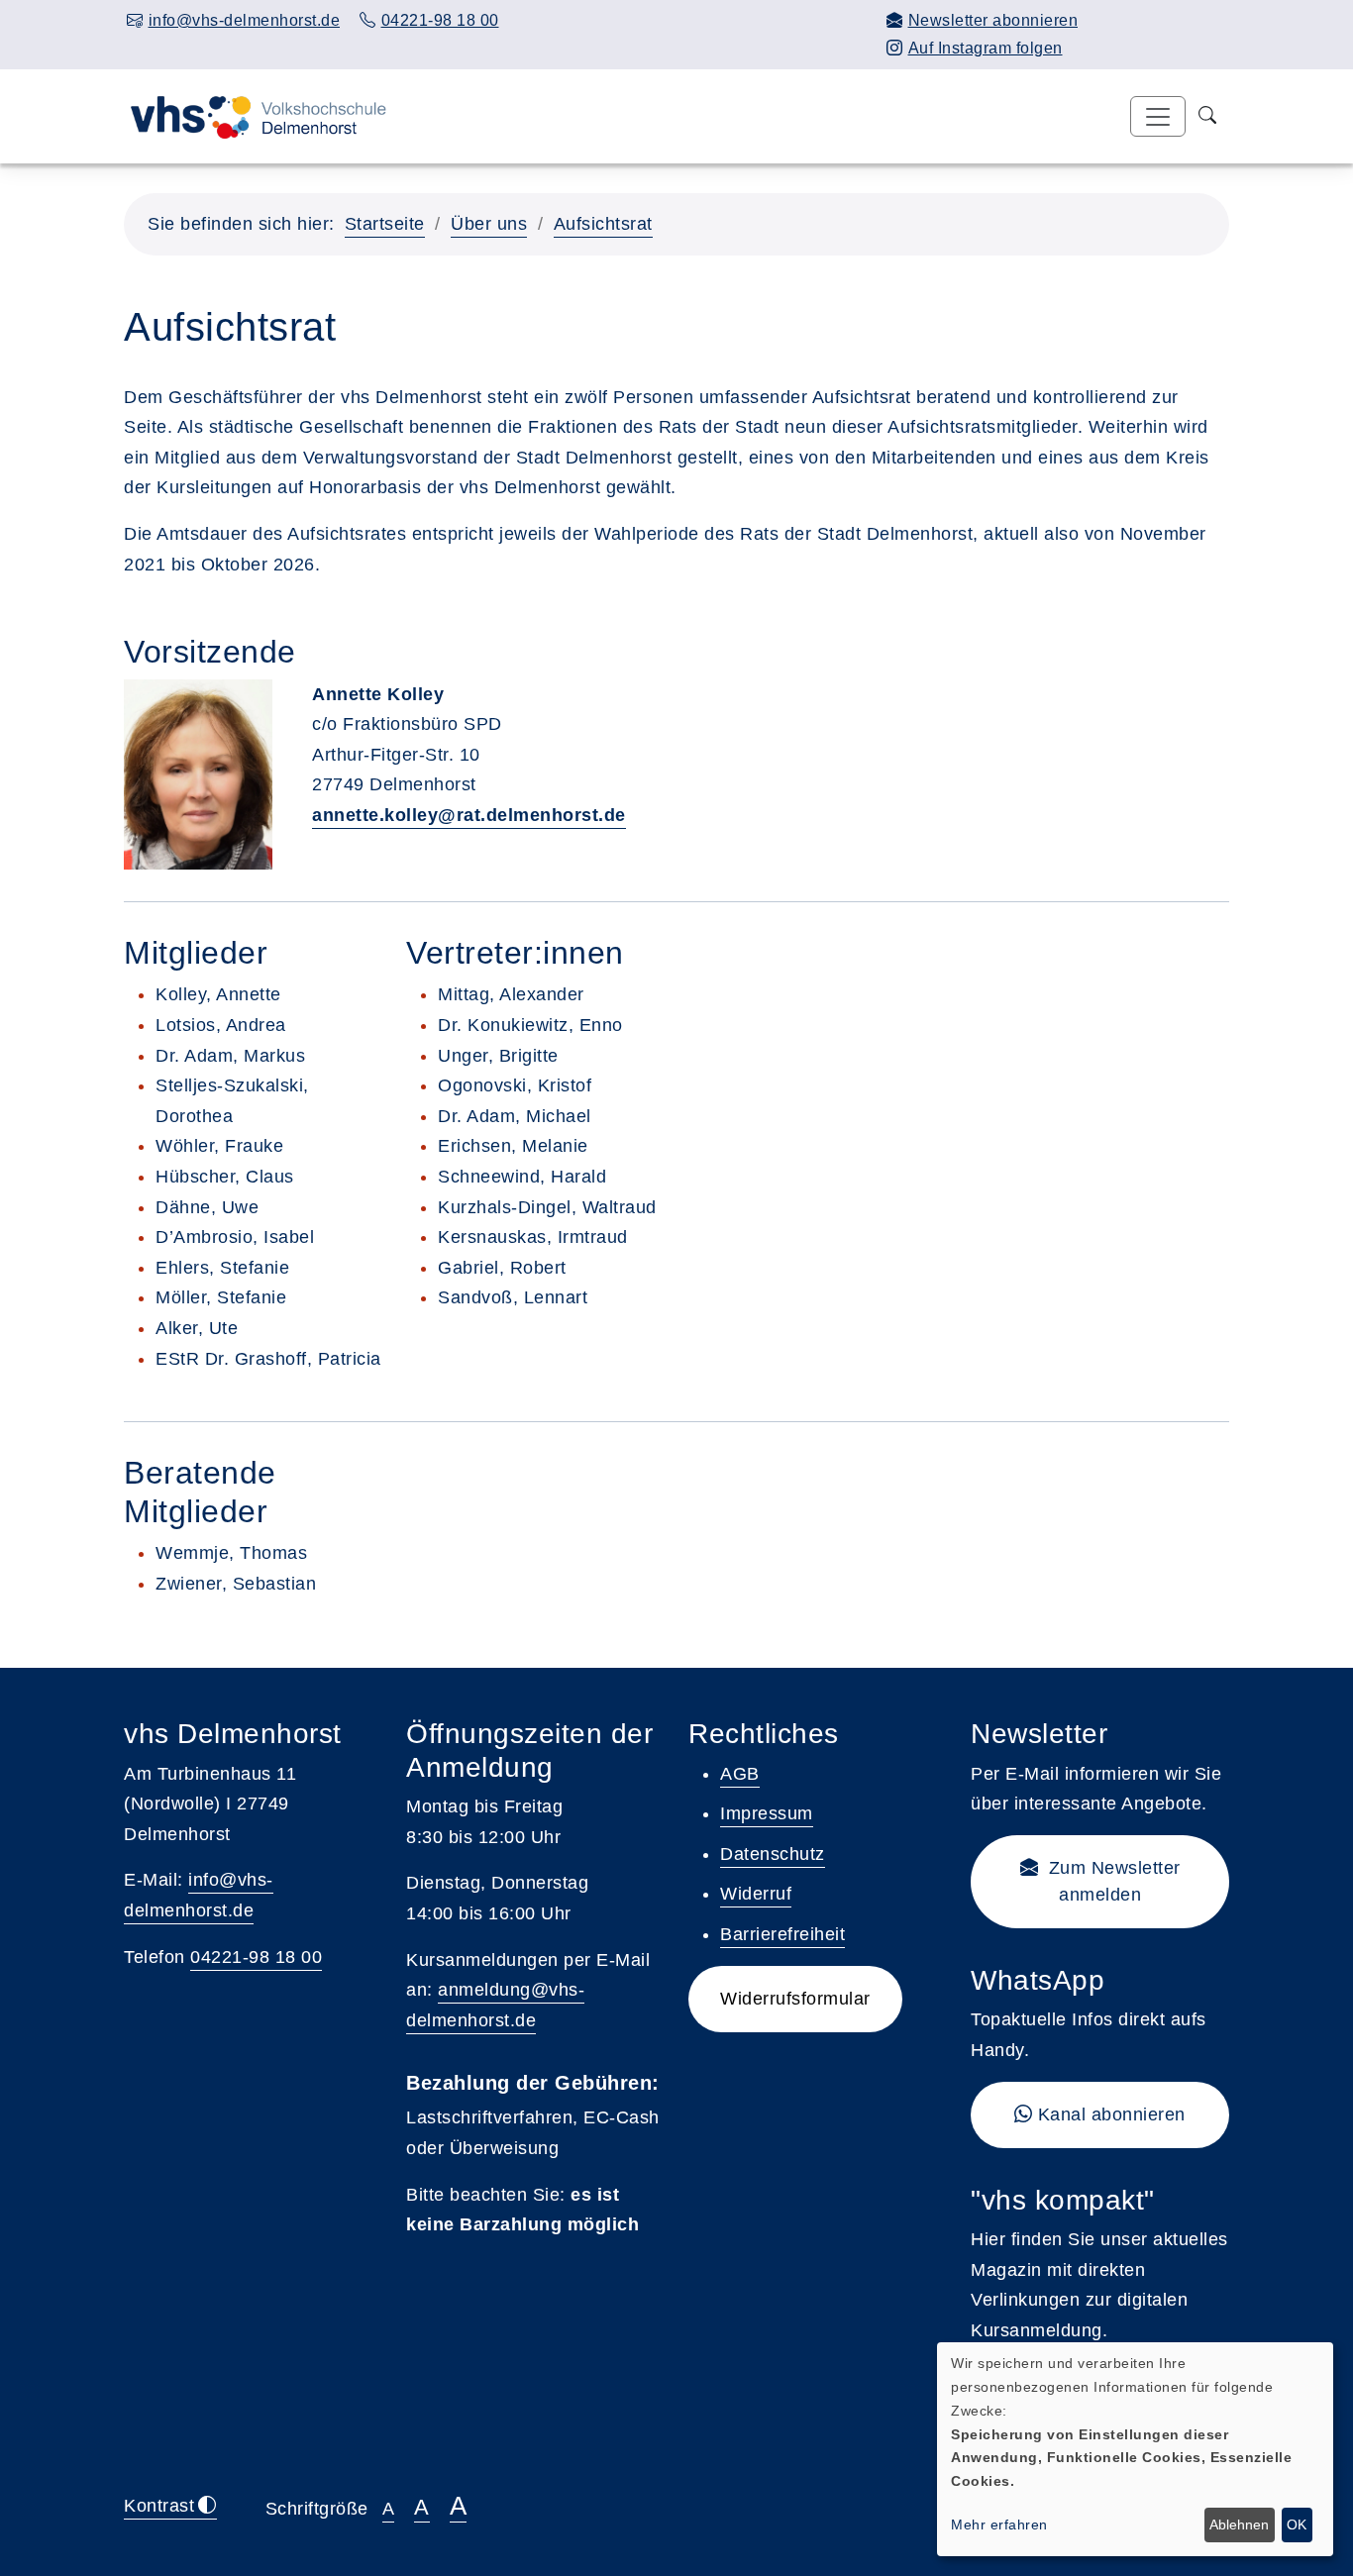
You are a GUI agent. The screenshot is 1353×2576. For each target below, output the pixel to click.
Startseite (385, 224)
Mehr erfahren (999, 2524)
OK (1297, 2524)
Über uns (489, 224)
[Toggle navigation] (1158, 116)
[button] (1100, 1882)
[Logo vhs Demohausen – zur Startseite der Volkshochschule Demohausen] (255, 116)
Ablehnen (1239, 2524)
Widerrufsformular (795, 1999)
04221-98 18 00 (256, 1957)
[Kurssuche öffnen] (1208, 116)
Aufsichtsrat (603, 224)
